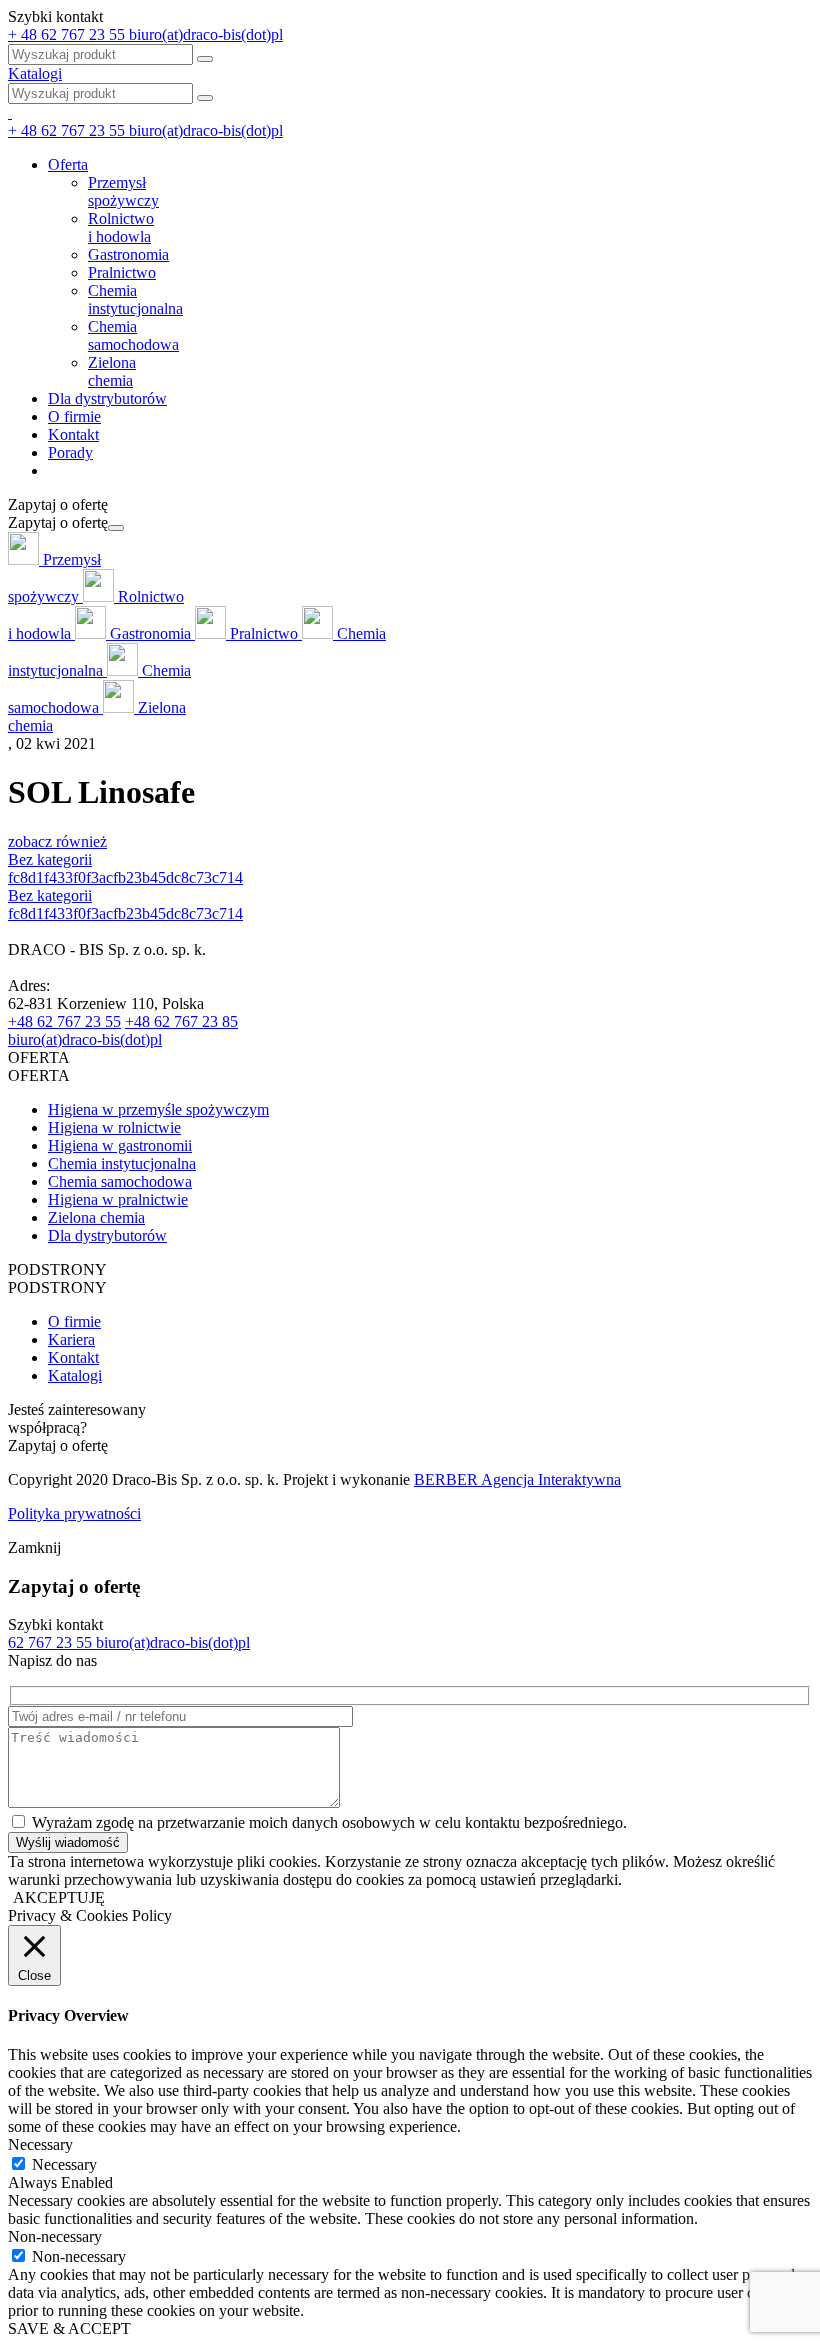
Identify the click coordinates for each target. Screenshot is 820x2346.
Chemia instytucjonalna (122, 1163)
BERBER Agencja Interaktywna (517, 1479)
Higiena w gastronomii (120, 1145)
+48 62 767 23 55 (64, 1021)
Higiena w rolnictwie (114, 1127)
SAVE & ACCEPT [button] (69, 2328)
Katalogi (35, 73)
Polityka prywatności (74, 1513)
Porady (70, 452)
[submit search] (205, 98)
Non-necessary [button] (55, 2236)
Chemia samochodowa (120, 1181)
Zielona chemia (96, 1217)
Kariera (71, 1339)
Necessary (64, 2164)
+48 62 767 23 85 (181, 1021)
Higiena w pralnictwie (118, 1199)
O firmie (74, 416)
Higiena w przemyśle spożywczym (158, 1109)
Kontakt (73, 434)
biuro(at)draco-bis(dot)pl (85, 1039)
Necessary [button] (40, 2144)
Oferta (68, 164)
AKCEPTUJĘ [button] (59, 1897)
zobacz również (57, 841)
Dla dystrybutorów (107, 398)
